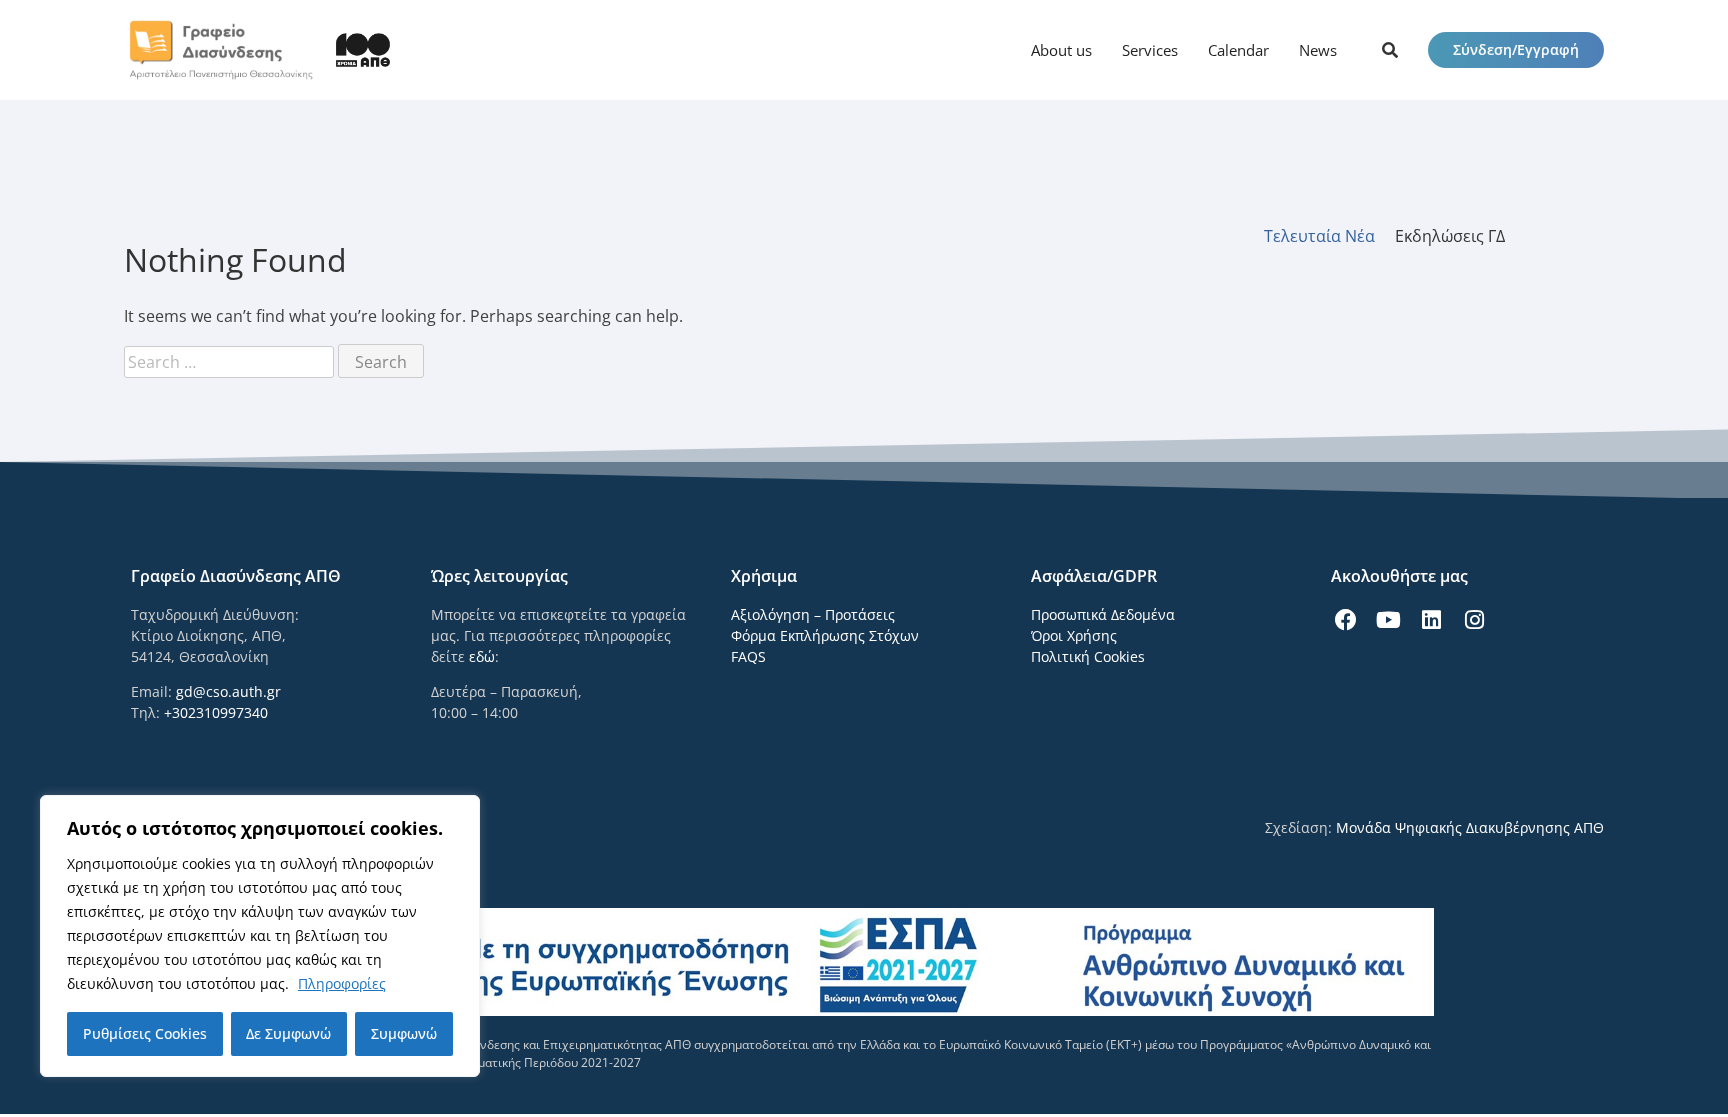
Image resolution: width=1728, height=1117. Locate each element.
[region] (260, 936)
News (1318, 50)
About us (1061, 50)
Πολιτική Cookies (1088, 656)
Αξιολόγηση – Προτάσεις (813, 614)
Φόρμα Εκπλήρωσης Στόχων (825, 635)
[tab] (1329, 236)
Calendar (1238, 50)
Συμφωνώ (404, 1033)
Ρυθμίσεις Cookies (145, 1033)
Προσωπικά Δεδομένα (1103, 614)
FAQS (748, 656)
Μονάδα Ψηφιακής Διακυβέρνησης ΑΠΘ (1470, 827)
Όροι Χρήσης (1074, 635)
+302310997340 (216, 712)
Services (1150, 50)
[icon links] (1390, 50)
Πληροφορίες (342, 983)
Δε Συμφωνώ (288, 1033)
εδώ (482, 656)
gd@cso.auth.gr (228, 691)
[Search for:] (231, 362)
